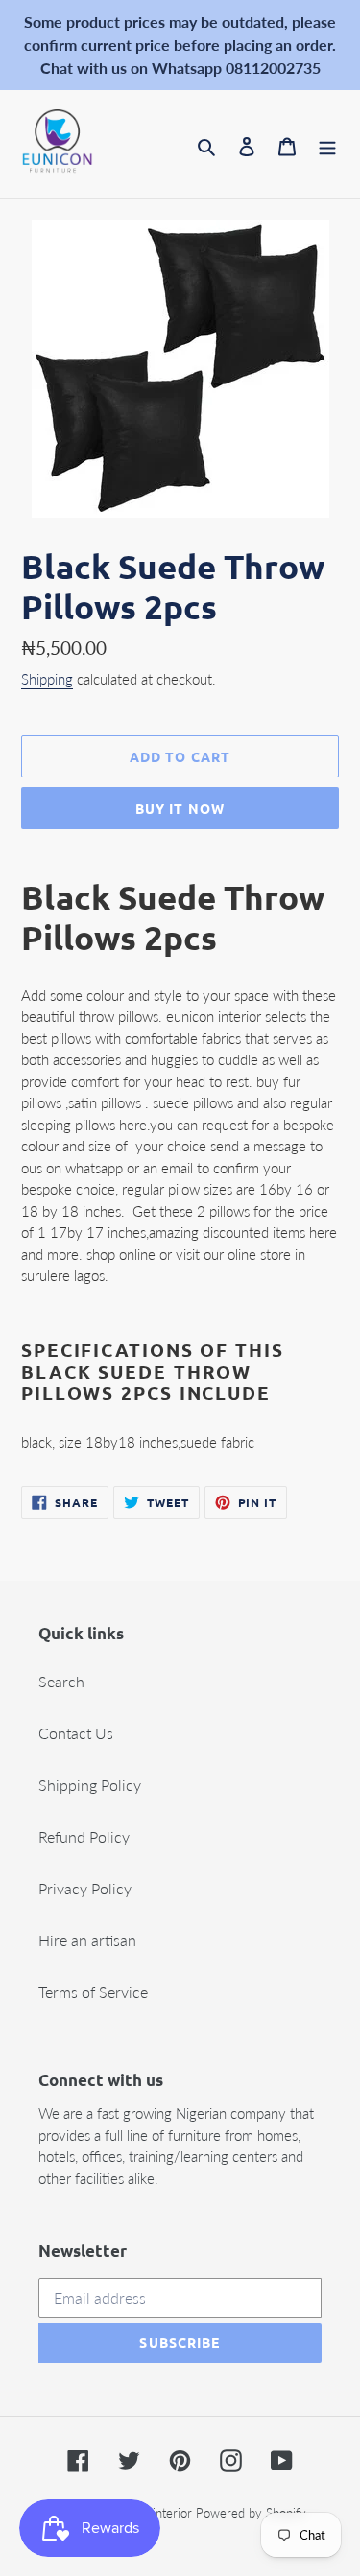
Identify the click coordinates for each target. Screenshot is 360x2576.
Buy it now (180, 808)
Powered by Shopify (251, 2513)
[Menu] (327, 145)
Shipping (47, 679)
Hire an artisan (87, 1940)
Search (61, 1681)
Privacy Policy (85, 1888)
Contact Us (76, 1733)
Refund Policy (84, 1836)
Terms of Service (93, 1992)
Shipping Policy (90, 1785)
